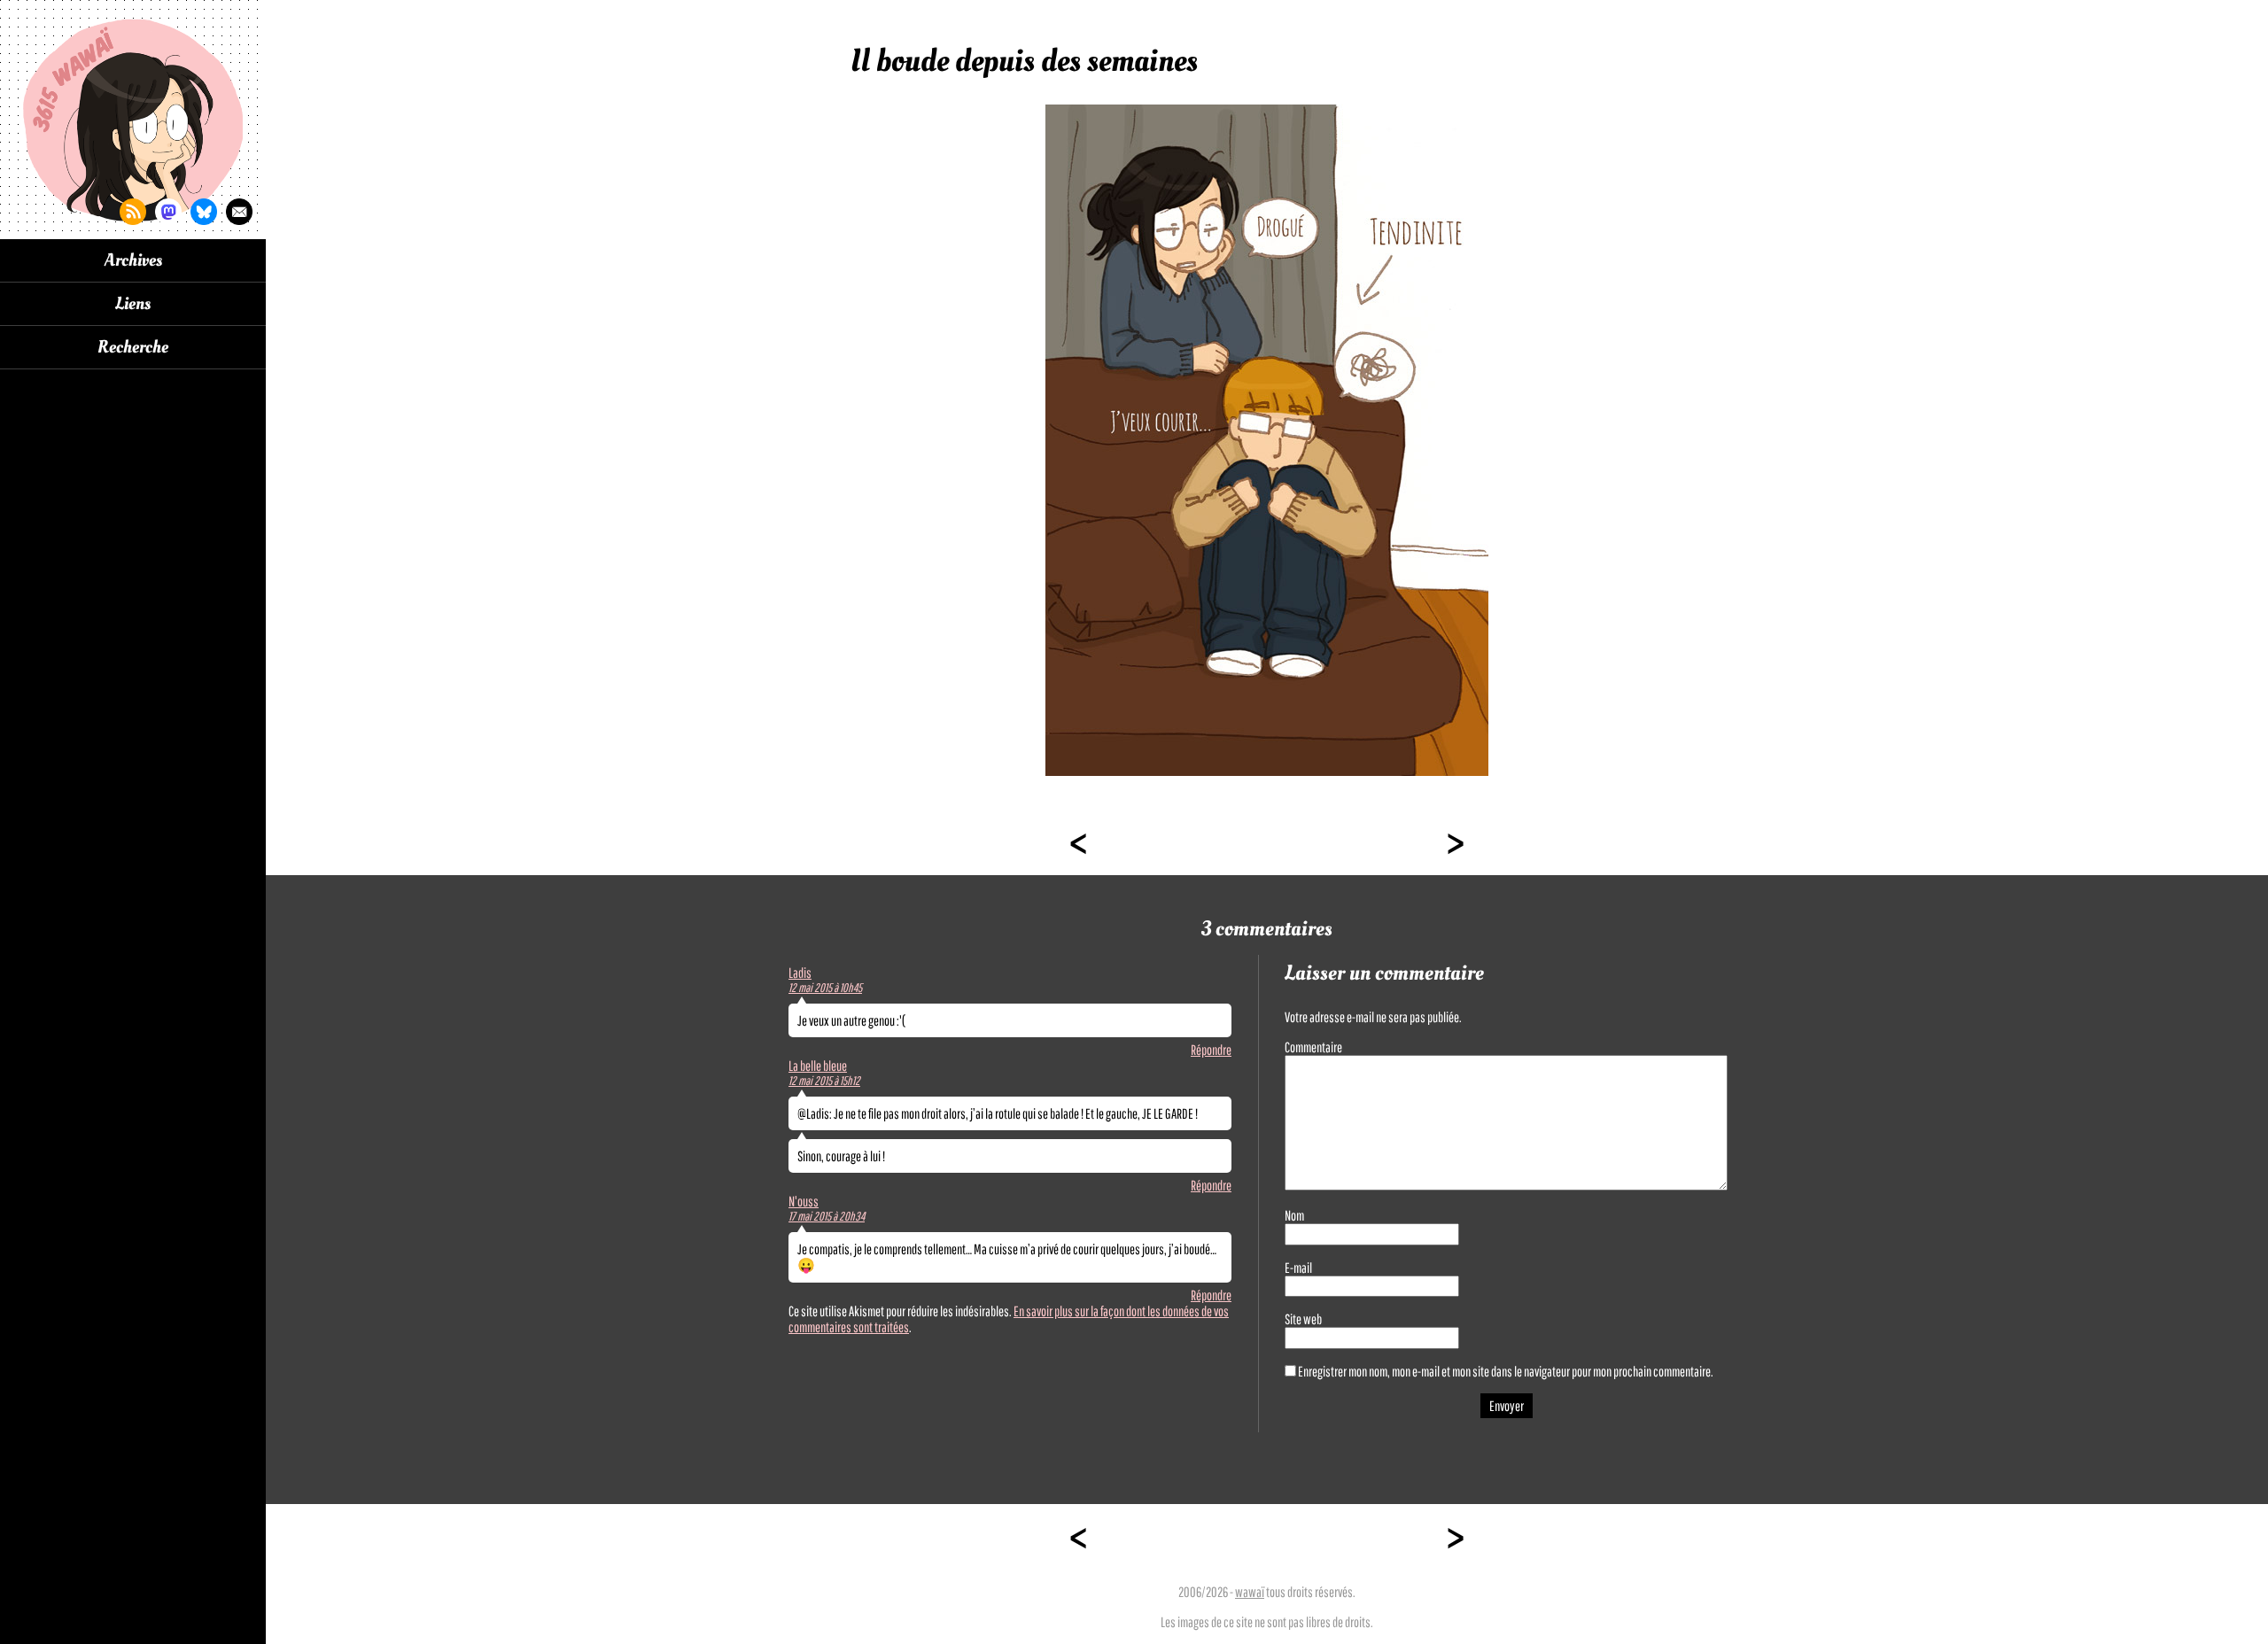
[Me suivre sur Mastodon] (168, 212)
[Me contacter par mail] (239, 212)
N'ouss (804, 1201)
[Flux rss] (133, 212)
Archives (133, 260)
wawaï (1250, 1592)
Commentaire (1313, 1047)
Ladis (800, 973)
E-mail (1298, 1268)
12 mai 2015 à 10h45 (825, 988)
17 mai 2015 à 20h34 (827, 1216)
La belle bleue (818, 1066)
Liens (133, 304)
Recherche (133, 347)
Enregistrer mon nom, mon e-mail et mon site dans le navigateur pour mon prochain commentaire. (1506, 1371)
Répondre (1211, 1050)
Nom (1294, 1215)
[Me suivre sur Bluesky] (204, 212)
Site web (1303, 1319)
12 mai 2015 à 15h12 (824, 1081)
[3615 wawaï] (133, 120)
